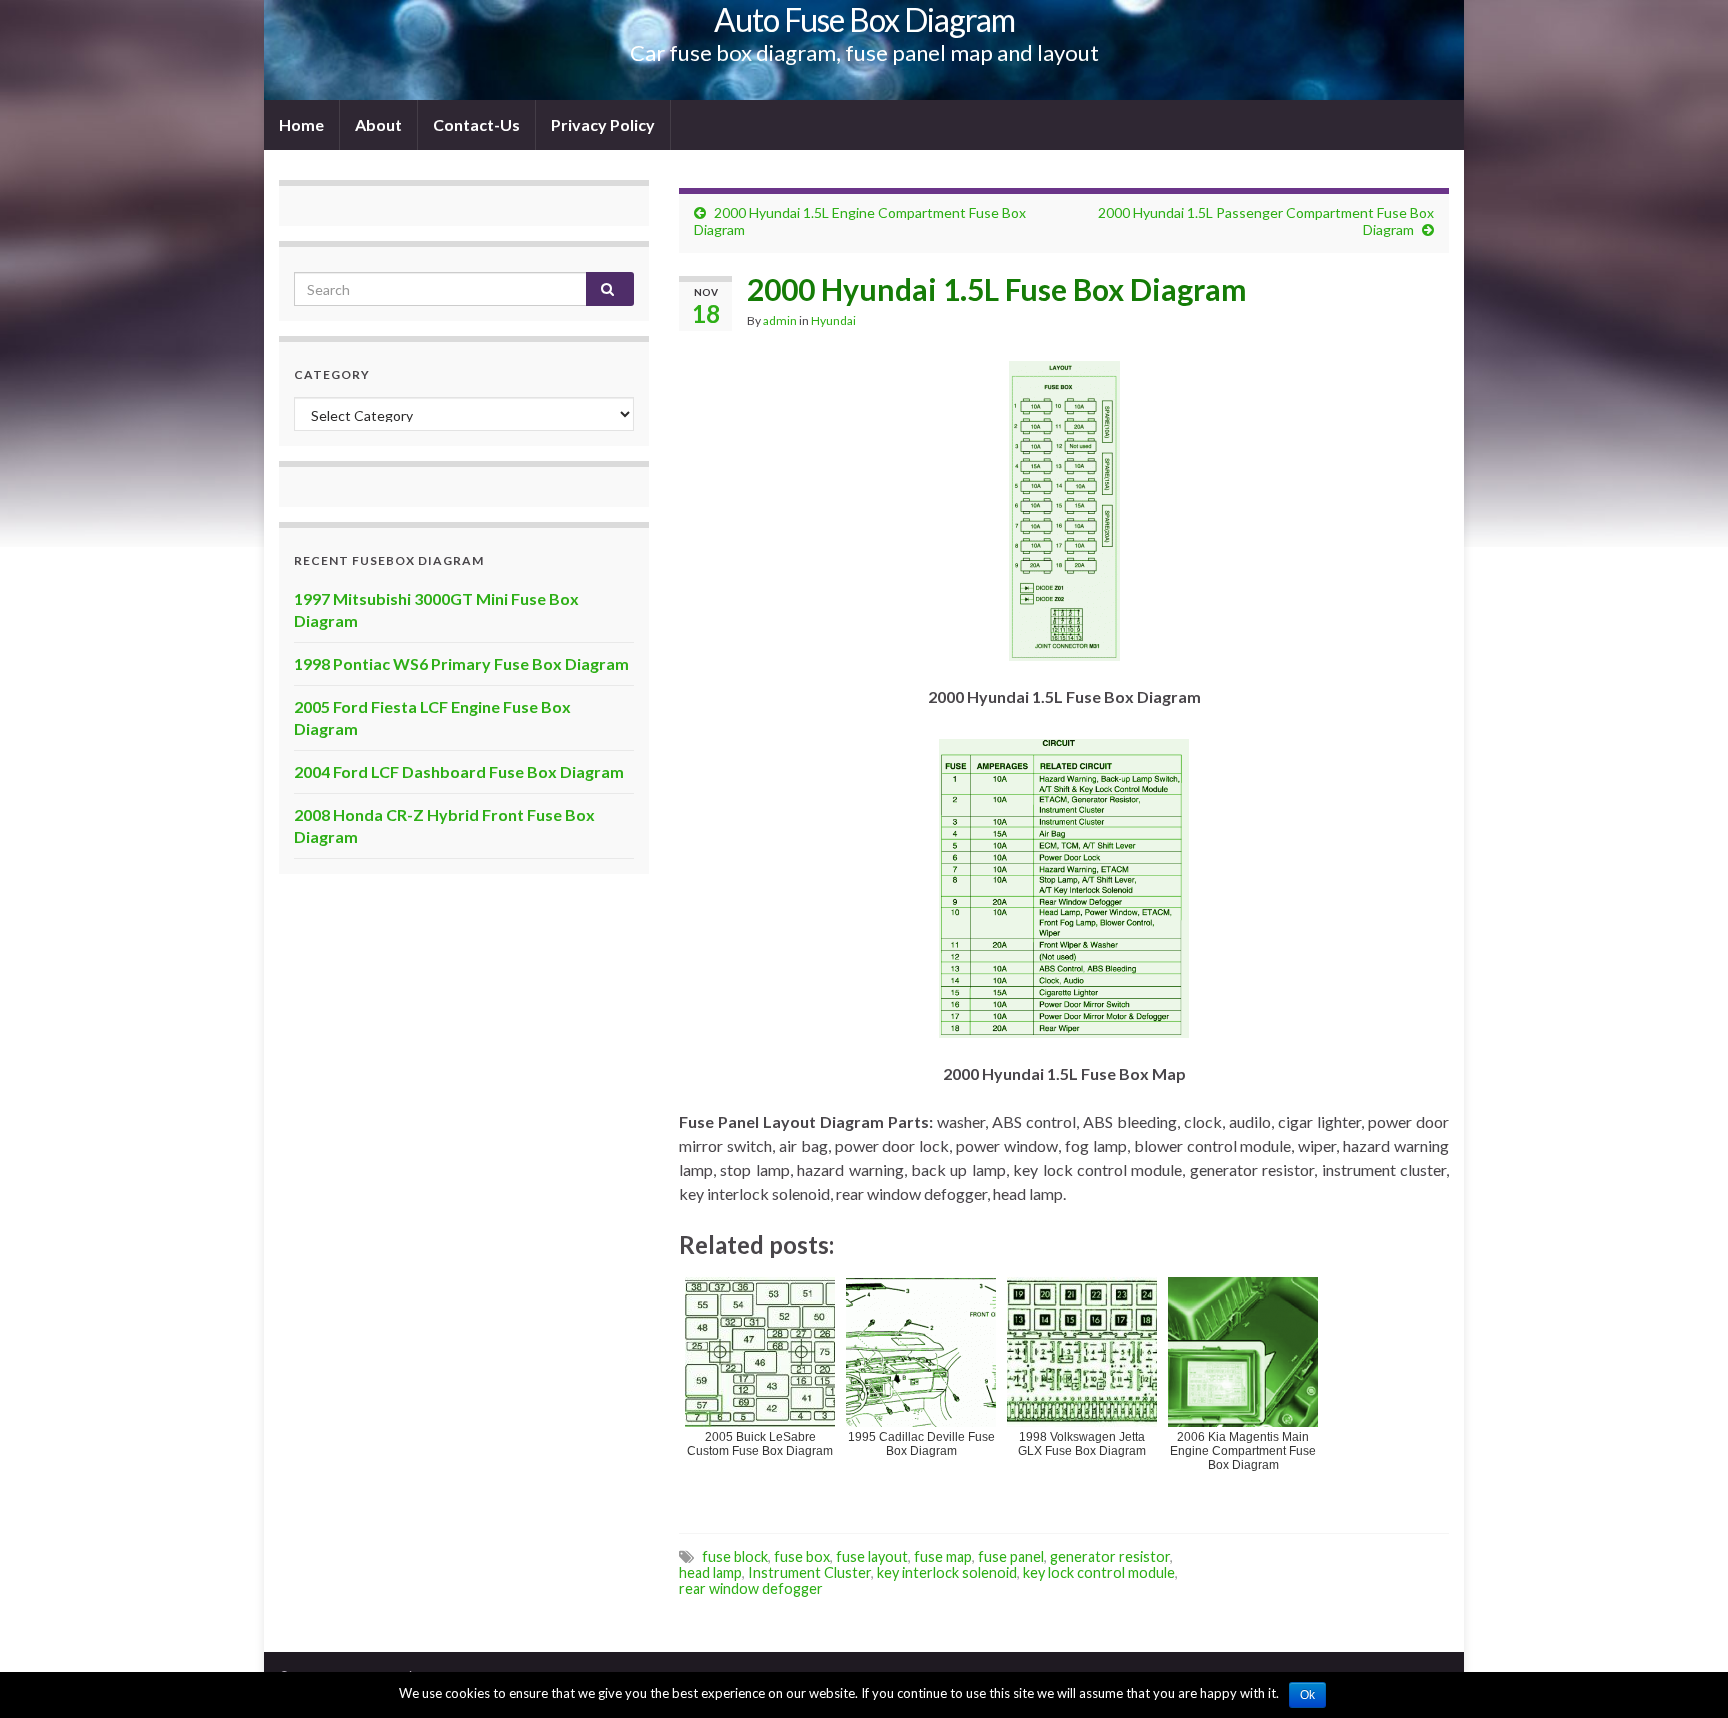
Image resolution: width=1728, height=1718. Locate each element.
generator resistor (1110, 1556)
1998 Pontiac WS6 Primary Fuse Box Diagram (461, 663)
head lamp (710, 1572)
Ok (1307, 1695)
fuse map (943, 1556)
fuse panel (1011, 1556)
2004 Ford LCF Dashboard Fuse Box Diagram (459, 771)
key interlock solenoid (947, 1572)
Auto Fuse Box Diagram (864, 19)
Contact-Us (476, 124)
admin (780, 320)
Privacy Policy (603, 124)
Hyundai (833, 320)
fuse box (802, 1556)
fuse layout (872, 1556)
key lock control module (1099, 1572)
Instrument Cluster (809, 1572)
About (378, 124)
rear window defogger (751, 1588)
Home (301, 124)
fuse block (735, 1556)
